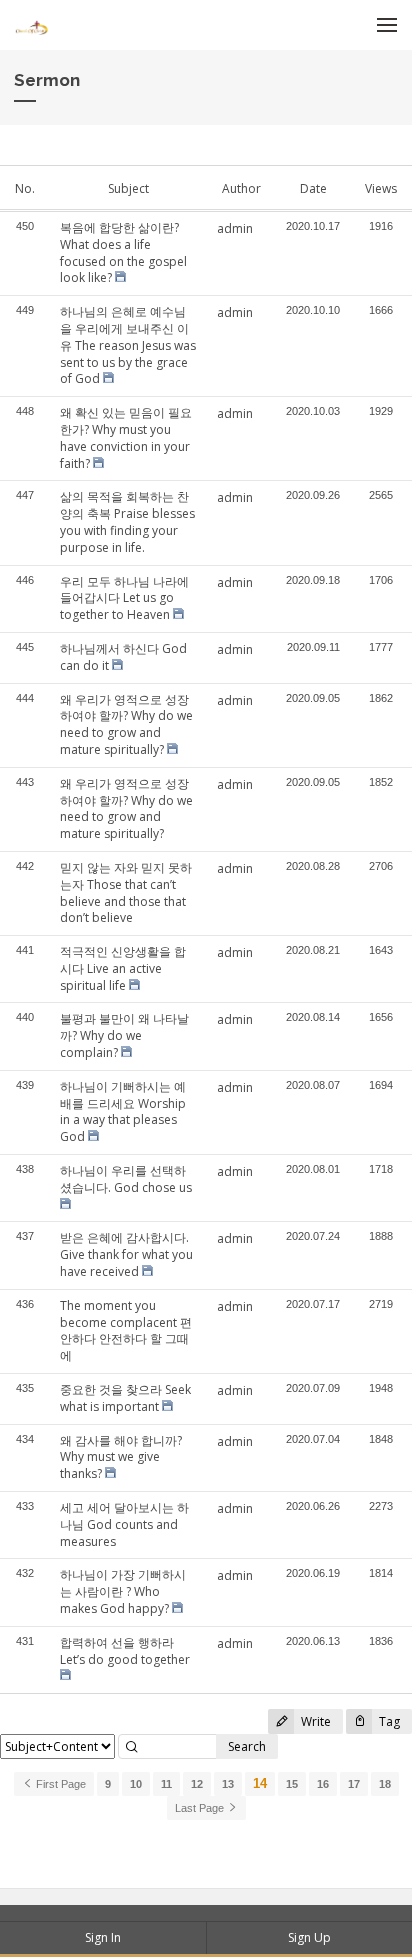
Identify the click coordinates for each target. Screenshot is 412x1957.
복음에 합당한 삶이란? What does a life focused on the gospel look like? (123, 252)
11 (166, 1784)
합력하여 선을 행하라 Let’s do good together (125, 1651)
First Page (59, 1784)
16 (323, 1784)
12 (197, 1784)
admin (235, 228)
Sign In (103, 1937)
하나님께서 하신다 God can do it (123, 657)
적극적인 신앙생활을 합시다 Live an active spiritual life (123, 968)
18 (385, 1784)
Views (381, 188)
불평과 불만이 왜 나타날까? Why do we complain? (124, 1035)
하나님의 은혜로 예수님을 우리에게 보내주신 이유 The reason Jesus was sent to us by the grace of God (128, 345)
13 (228, 1784)
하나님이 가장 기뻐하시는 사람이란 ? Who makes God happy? (123, 1591)
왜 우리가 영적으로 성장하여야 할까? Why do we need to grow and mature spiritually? (126, 724)
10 (136, 1784)
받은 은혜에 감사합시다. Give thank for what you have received (126, 1254)
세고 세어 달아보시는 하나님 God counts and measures (124, 1524)
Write (314, 1721)
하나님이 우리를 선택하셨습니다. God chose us (126, 1179)
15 (292, 1784)
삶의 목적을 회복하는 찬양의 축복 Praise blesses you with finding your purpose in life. (127, 521)
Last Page (201, 1808)
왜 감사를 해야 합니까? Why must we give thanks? (121, 1457)
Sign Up (309, 1937)
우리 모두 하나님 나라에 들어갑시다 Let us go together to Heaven (124, 598)
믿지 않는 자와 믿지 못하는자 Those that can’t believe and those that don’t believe (126, 892)
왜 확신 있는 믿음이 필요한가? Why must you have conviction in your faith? (126, 437)
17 (354, 1784)
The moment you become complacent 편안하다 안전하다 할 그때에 (126, 1330)
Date (313, 188)
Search (247, 1746)
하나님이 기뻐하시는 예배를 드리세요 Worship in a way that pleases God (123, 1111)
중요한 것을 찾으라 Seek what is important (125, 1398)
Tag (388, 1721)
